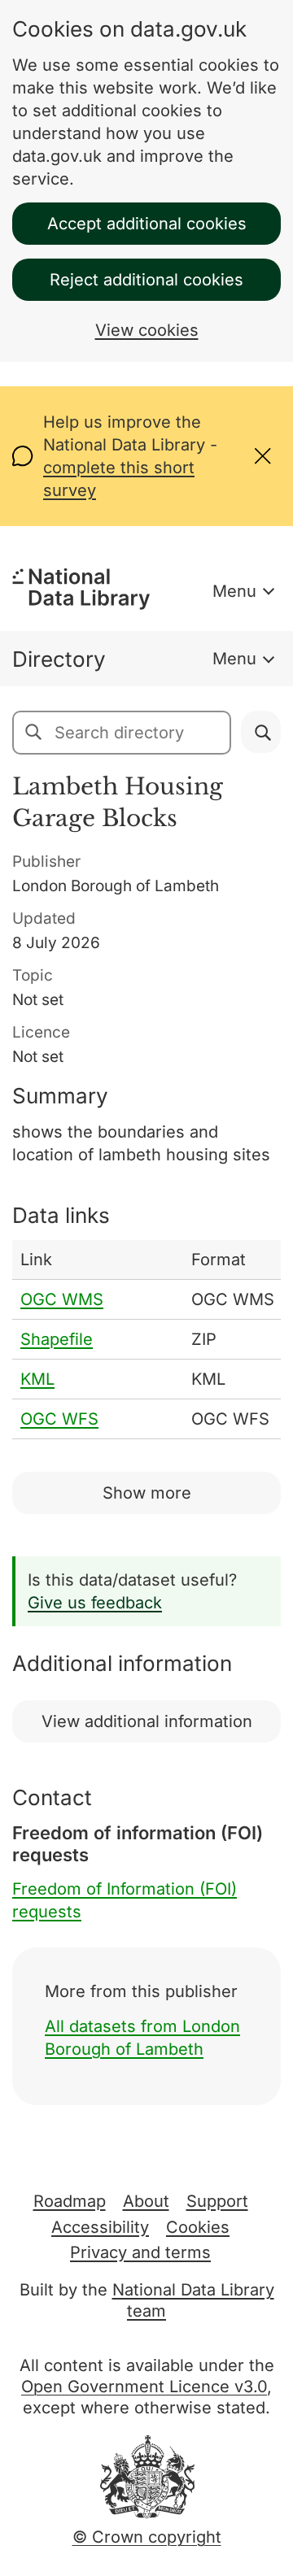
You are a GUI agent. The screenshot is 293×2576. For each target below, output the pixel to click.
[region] (146, 1340)
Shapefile (57, 1339)
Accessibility (100, 2227)
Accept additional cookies (147, 224)
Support (217, 2201)
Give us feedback (95, 1603)
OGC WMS (62, 1299)
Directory (59, 659)
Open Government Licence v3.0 (144, 2387)
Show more (147, 1493)
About (146, 2201)
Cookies (198, 2227)
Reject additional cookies (146, 280)
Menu (234, 591)
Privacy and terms (140, 2252)
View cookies (147, 330)
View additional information (147, 1721)
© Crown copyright (147, 2537)
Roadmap (70, 2201)
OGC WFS (59, 1419)
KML (37, 1379)
